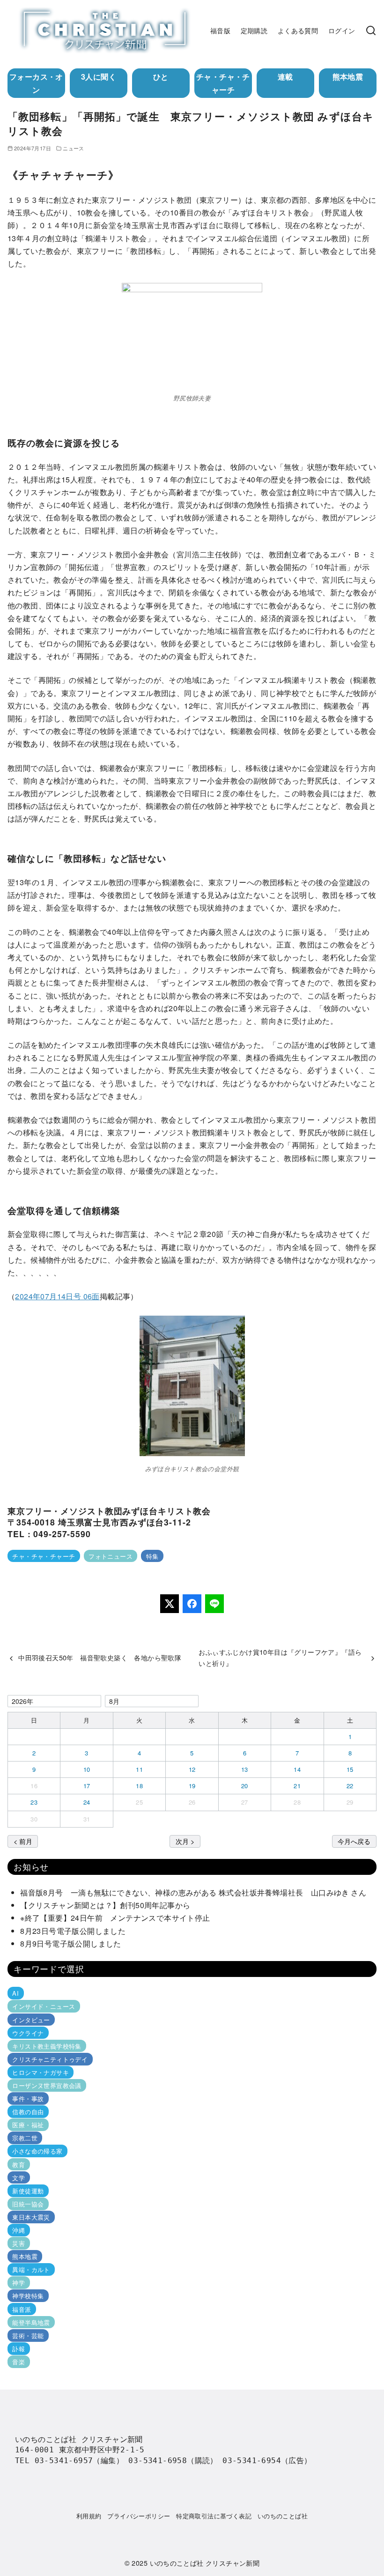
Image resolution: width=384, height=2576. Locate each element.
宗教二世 (25, 2138)
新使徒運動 (28, 2191)
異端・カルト (31, 2269)
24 (87, 1802)
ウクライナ (28, 2033)
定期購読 (254, 30)
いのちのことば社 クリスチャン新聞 (205, 2563)
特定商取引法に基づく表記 (214, 2516)
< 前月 (23, 1841)
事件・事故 (28, 2099)
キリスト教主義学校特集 (47, 2046)
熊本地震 (348, 77)
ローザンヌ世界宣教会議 (47, 2085)
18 (139, 1786)
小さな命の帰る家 (37, 2151)
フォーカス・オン (36, 83)
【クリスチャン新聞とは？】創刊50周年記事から (105, 1905)
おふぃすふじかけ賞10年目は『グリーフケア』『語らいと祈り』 (280, 1657)
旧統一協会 (28, 2204)
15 (350, 1769)
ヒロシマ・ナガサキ (41, 2072)
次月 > (185, 1841)
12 (192, 1769)
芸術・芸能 (28, 2335)
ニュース (74, 148)
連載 (285, 77)
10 (87, 1769)
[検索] (371, 30)
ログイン (342, 30)
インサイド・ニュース (44, 2006)
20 (245, 1786)
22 (350, 1786)
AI (15, 1993)
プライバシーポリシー (139, 2516)
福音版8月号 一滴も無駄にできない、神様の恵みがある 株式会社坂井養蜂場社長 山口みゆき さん (193, 1892)
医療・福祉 (28, 2125)
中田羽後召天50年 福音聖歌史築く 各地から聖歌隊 (100, 1657)
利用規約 (89, 2516)
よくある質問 (298, 30)
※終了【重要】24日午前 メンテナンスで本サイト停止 (115, 1918)
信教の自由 (28, 2112)
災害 (18, 2243)
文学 (18, 2178)
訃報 (18, 2349)
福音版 (220, 30)
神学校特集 (28, 2296)
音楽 (18, 2362)
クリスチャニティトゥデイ (50, 2059)
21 (297, 1786)
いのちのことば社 (283, 2516)
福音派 (22, 2309)
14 (297, 1769)
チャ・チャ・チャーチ (223, 83)
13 (245, 1769)
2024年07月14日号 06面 (57, 1296)
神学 (18, 2283)
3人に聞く (99, 77)
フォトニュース (111, 1556)
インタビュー (31, 2019)
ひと (161, 77)
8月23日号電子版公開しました (73, 1931)
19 (192, 1786)
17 (87, 1786)
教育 (18, 2164)
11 (139, 1769)
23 (34, 1802)
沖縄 (18, 2230)
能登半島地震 (31, 2322)
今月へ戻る (354, 1841)
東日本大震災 (31, 2217)
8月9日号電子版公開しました (71, 1943)
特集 (152, 1556)
